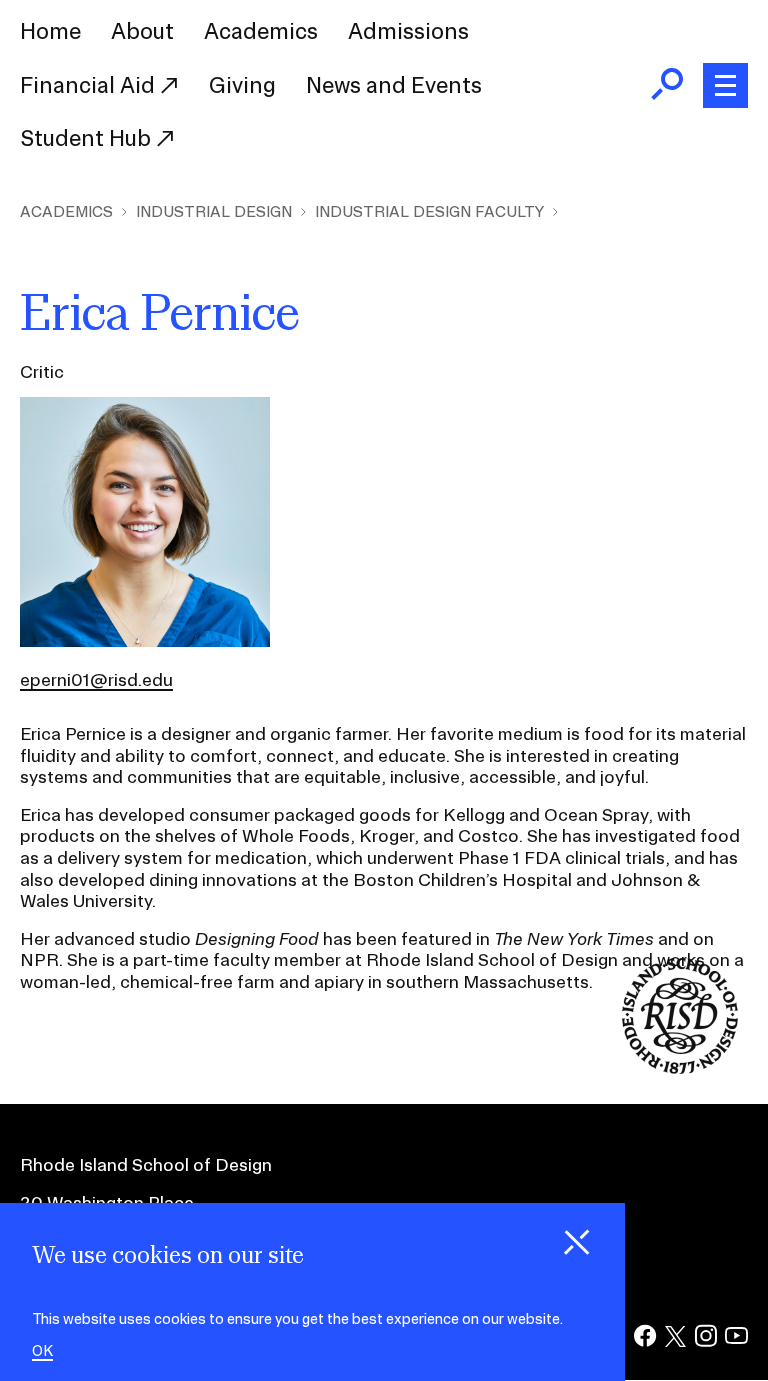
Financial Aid (90, 85)
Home (50, 31)
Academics (261, 31)
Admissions (408, 31)
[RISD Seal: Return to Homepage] (680, 1067)
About (142, 31)
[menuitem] (50, 32)
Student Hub (88, 138)
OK (42, 1351)
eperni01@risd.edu (96, 679)
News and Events (394, 85)
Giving (242, 85)
